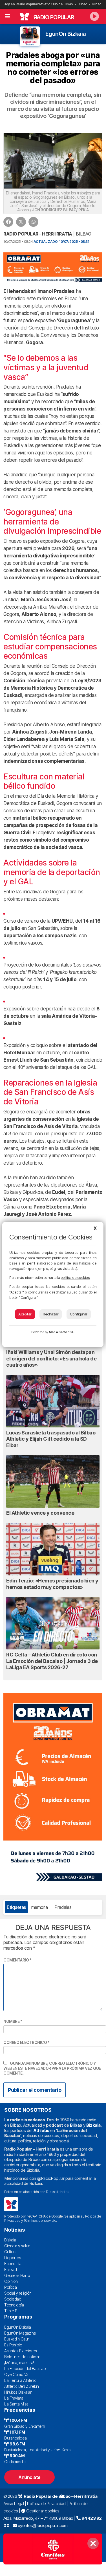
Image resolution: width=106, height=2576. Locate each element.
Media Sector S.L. (62, 1332)
